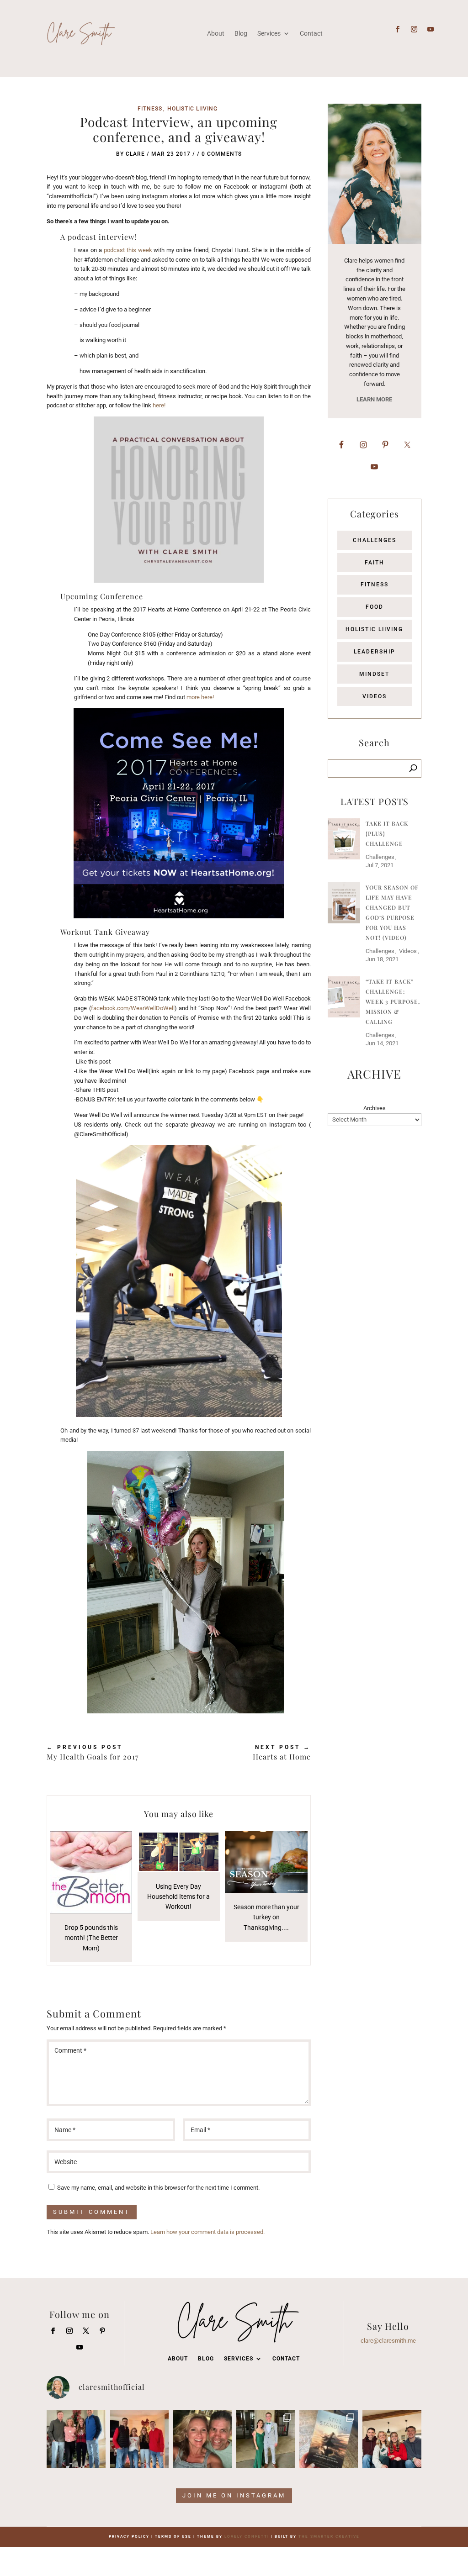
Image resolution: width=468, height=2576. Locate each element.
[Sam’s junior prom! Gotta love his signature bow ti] (266, 2439)
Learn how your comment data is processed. (207, 2232)
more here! (200, 697)
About (178, 2359)
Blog (206, 2359)
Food (375, 607)
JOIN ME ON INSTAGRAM (234, 2495)
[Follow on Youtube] (431, 29)
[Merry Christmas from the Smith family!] (76, 2439)
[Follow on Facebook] (398, 29)
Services (239, 2359)
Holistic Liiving (192, 109)
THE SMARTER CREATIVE (329, 2536)
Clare (135, 154)
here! (160, 405)
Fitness (150, 109)
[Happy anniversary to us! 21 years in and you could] (202, 2439)
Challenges (375, 540)
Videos (375, 696)
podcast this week (128, 250)
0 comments (222, 154)
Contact (286, 2359)
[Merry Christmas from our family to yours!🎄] (139, 2439)
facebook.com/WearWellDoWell (133, 1008)
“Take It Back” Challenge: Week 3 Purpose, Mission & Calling (393, 1001)
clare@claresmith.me (388, 2341)
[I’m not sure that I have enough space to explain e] (329, 2439)
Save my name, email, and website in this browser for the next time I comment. (158, 2188)
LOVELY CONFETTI (247, 2536)
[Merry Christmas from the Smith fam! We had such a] (392, 2439)
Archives (375, 1108)
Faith (375, 563)
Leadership (375, 652)
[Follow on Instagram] (414, 29)
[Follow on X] (86, 2331)
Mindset (374, 674)
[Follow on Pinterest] (102, 2331)
